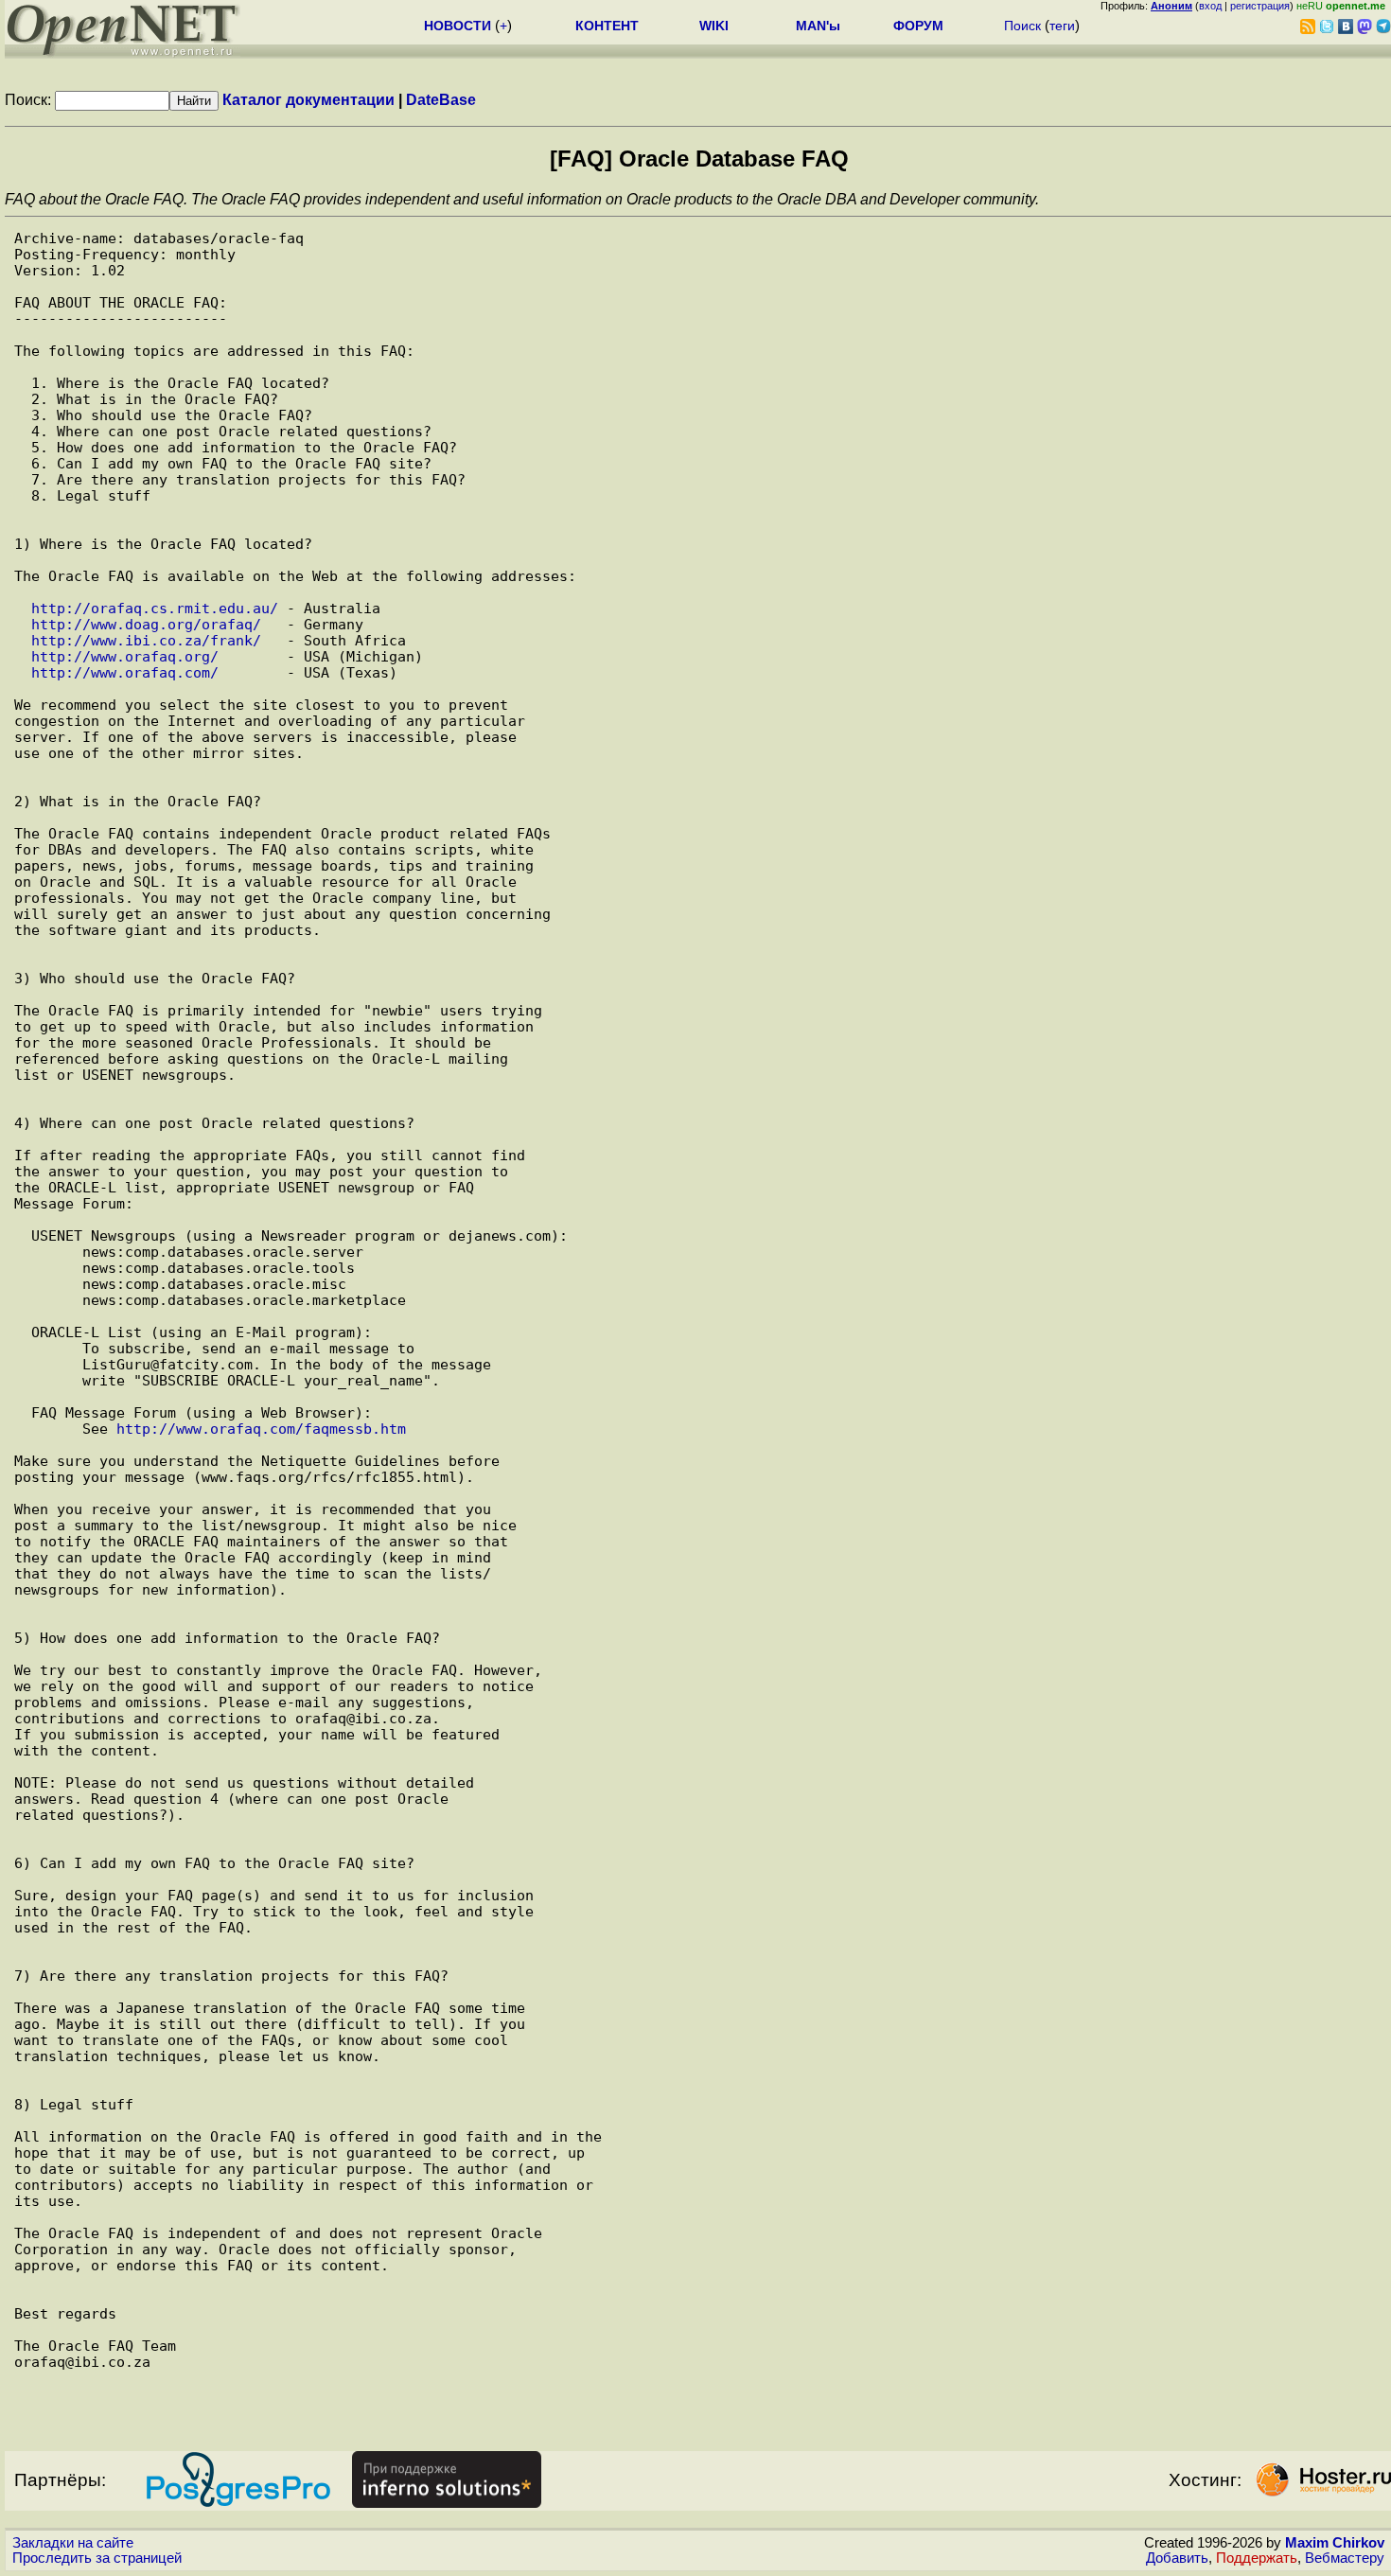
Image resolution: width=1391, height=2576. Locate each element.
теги (1062, 26)
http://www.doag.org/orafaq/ (146, 624)
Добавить (1177, 2558)
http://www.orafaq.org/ (125, 656)
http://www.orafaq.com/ (125, 672)
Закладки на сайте (73, 2543)
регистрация (1260, 6)
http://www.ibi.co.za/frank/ (146, 640)
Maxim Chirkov (1335, 2543)
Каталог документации (308, 100)
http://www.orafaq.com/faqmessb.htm (261, 1429)
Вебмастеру (1345, 2558)
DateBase (441, 100)
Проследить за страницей (97, 2558)
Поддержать (1257, 2558)
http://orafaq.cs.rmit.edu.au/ (155, 608)
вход (1210, 6)
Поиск (1022, 26)
